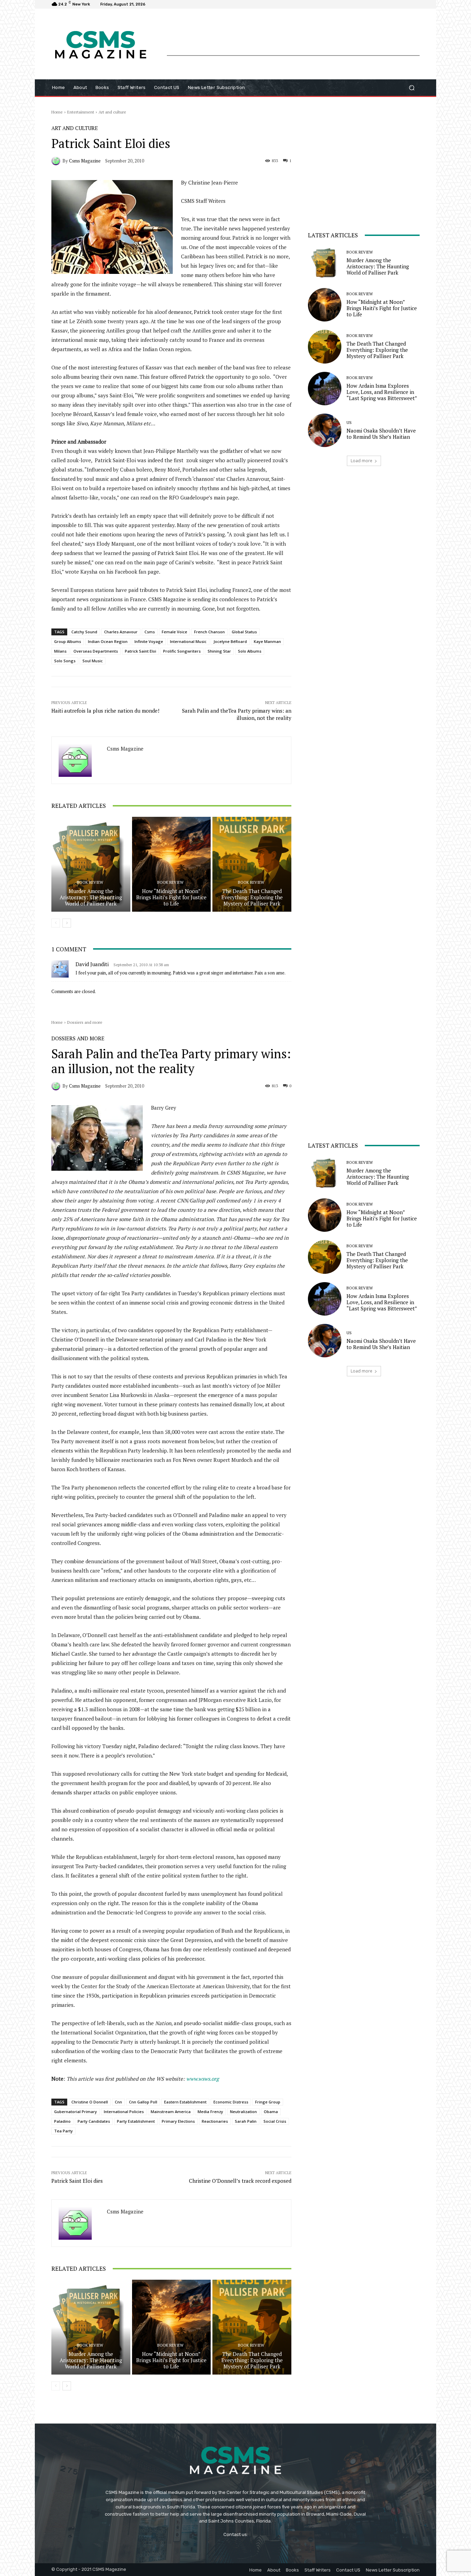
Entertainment (81, 112)
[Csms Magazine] (57, 161)
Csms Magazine (85, 161)
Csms (150, 632)
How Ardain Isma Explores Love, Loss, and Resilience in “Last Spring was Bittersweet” (382, 392)
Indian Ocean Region (108, 641)
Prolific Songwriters (182, 651)
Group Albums (68, 641)
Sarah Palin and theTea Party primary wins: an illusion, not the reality (237, 714)
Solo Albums (250, 651)
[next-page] (67, 923)
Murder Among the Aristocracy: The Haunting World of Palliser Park (91, 897)
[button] (412, 88)
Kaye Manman (267, 641)
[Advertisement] (293, 40)
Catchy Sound (84, 632)
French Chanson (209, 632)
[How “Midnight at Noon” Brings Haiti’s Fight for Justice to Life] (172, 864)
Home (57, 112)
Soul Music (93, 661)
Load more (362, 461)
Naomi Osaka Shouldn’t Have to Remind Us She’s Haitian (381, 434)
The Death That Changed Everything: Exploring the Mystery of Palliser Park (252, 897)
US (349, 423)
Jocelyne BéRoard (230, 641)
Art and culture (112, 112)
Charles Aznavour (121, 632)
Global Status (244, 632)
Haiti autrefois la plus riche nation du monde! (105, 711)
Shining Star (219, 651)
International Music (188, 641)
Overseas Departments (96, 651)
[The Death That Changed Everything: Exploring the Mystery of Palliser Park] (252, 864)
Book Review (90, 883)
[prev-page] (56, 923)
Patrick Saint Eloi (141, 651)
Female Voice (174, 632)
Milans (60, 651)
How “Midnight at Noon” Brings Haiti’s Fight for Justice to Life (171, 897)
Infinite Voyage (149, 641)
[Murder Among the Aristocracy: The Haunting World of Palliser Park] (91, 864)
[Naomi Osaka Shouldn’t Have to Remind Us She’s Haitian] (325, 430)
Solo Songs (65, 661)
